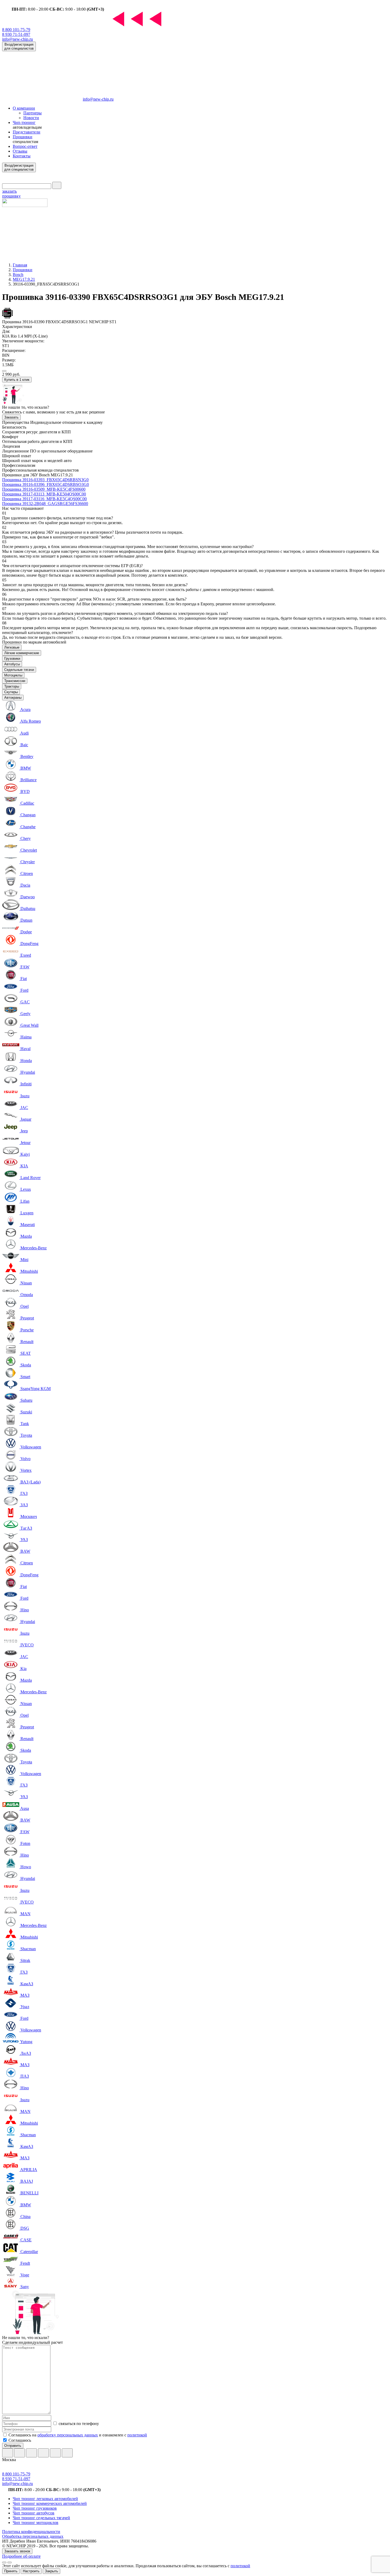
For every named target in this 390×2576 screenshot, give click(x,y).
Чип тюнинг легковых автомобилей (45, 2499)
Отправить (13, 2446)
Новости (31, 118)
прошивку (11, 194)
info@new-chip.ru (18, 39)
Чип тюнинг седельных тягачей (41, 2518)
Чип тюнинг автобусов (34, 2513)
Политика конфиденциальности (31, 2532)
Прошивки (23, 137)
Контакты (22, 156)
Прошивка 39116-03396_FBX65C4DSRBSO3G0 (45, 484)
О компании (24, 108)
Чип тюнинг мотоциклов (36, 2523)
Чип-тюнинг (24, 122)
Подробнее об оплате (21, 2556)
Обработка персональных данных (33, 2536)
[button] (4, 371)
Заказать (11, 417)
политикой (137, 2435)
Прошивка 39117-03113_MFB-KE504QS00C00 (44, 494)
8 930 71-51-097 (16, 34)
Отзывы (20, 151)
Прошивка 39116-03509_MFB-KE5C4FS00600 (44, 489)
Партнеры (32, 113)
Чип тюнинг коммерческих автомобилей (50, 2503)
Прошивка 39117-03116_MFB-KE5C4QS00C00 (44, 499)
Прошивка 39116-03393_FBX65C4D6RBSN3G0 (45, 480)
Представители (27, 132)
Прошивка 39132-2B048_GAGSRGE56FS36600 (45, 504)
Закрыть (51, 2571)
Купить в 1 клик (17, 380)
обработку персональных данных (68, 2435)
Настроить (31, 2571)
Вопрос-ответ (25, 146)
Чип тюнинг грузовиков (35, 2508)
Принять (11, 2571)
